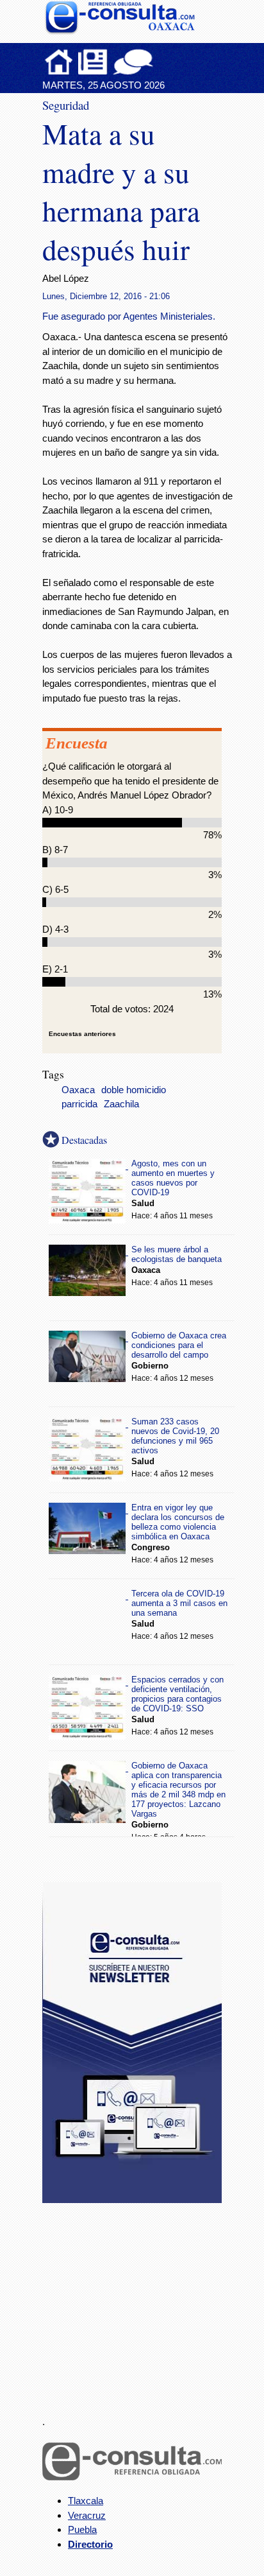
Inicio (59, 62)
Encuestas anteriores (82, 1034)
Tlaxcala (86, 2501)
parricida (79, 1104)
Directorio (90, 2544)
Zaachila (121, 1104)
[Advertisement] (138, 2302)
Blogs (158, 62)
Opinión (133, 62)
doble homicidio (134, 1090)
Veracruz (87, 2515)
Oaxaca (78, 1090)
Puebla (82, 2529)
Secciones (93, 62)
